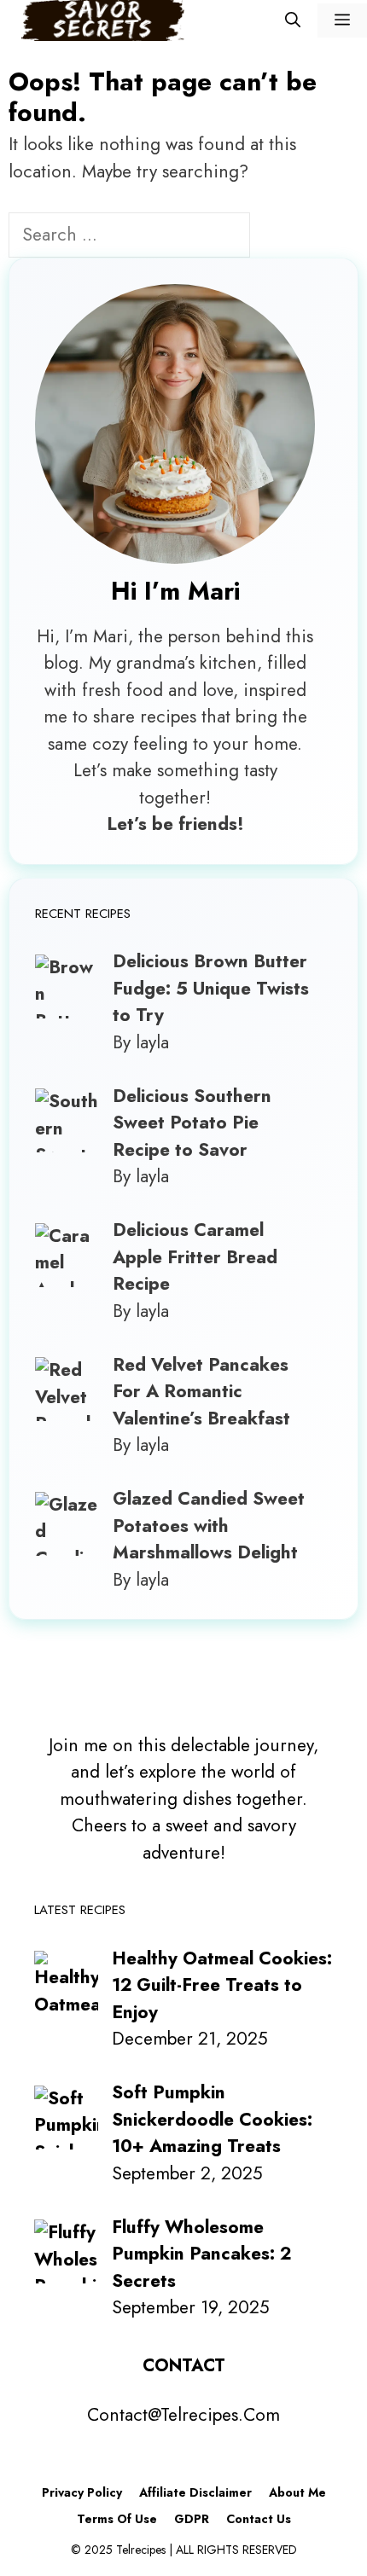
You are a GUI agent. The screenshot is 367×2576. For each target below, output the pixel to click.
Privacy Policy (82, 2492)
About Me (297, 2492)
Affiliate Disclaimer (195, 2492)
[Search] (279, 237)
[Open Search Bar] (293, 20)
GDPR (192, 2519)
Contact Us (259, 2519)
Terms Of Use (117, 2519)
